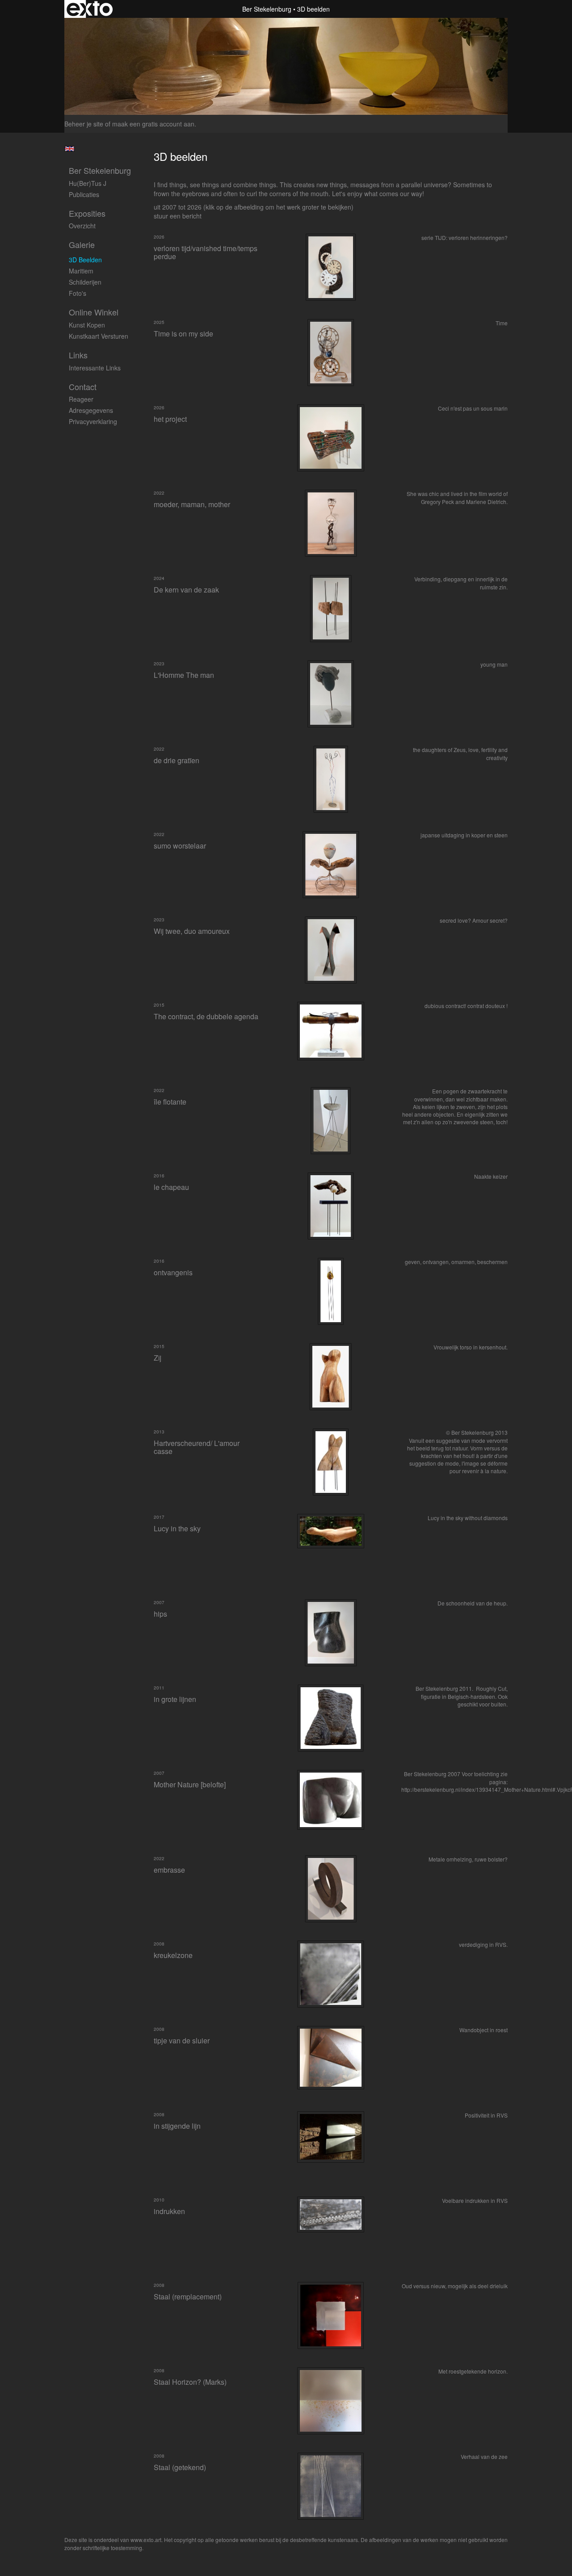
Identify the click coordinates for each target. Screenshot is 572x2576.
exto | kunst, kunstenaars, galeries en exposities (90, 9)
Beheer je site (84, 124)
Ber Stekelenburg (267, 9)
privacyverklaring (93, 421)
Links (78, 355)
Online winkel (94, 312)
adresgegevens (91, 410)
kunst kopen (87, 325)
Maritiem (81, 271)
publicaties (84, 194)
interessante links (95, 368)
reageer (81, 399)
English (69, 149)
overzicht (82, 226)
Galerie (82, 245)
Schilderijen (85, 282)
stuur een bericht (178, 216)
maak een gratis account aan (153, 124)
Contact (83, 387)
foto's (78, 293)
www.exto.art (146, 2540)
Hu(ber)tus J (88, 183)
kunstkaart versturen (99, 336)
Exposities (87, 213)
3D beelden (85, 260)
